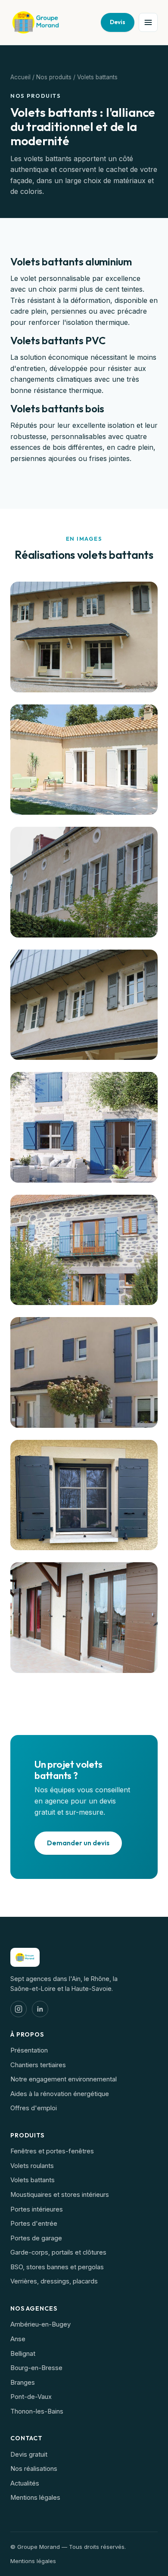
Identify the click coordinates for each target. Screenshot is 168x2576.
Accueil (20, 77)
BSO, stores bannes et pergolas (57, 2267)
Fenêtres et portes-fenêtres (52, 2151)
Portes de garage (36, 2238)
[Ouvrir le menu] (148, 22)
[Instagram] (19, 2009)
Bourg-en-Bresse (36, 2368)
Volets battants (33, 2180)
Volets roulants (32, 2166)
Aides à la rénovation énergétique (60, 2094)
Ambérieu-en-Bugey (40, 2324)
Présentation (29, 2050)
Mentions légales (35, 2498)
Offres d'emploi (34, 2108)
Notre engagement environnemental (64, 2079)
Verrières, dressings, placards (54, 2281)
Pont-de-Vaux (31, 2397)
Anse (18, 2339)
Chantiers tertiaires (38, 2065)
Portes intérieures (37, 2209)
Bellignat (23, 2354)
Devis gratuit (29, 2455)
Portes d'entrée (34, 2224)
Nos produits (54, 77)
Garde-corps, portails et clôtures (58, 2252)
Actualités (25, 2483)
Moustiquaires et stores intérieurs (60, 2195)
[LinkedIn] (40, 2009)
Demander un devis (78, 1843)
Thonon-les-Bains (37, 2411)
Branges (23, 2383)
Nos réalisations (34, 2469)
